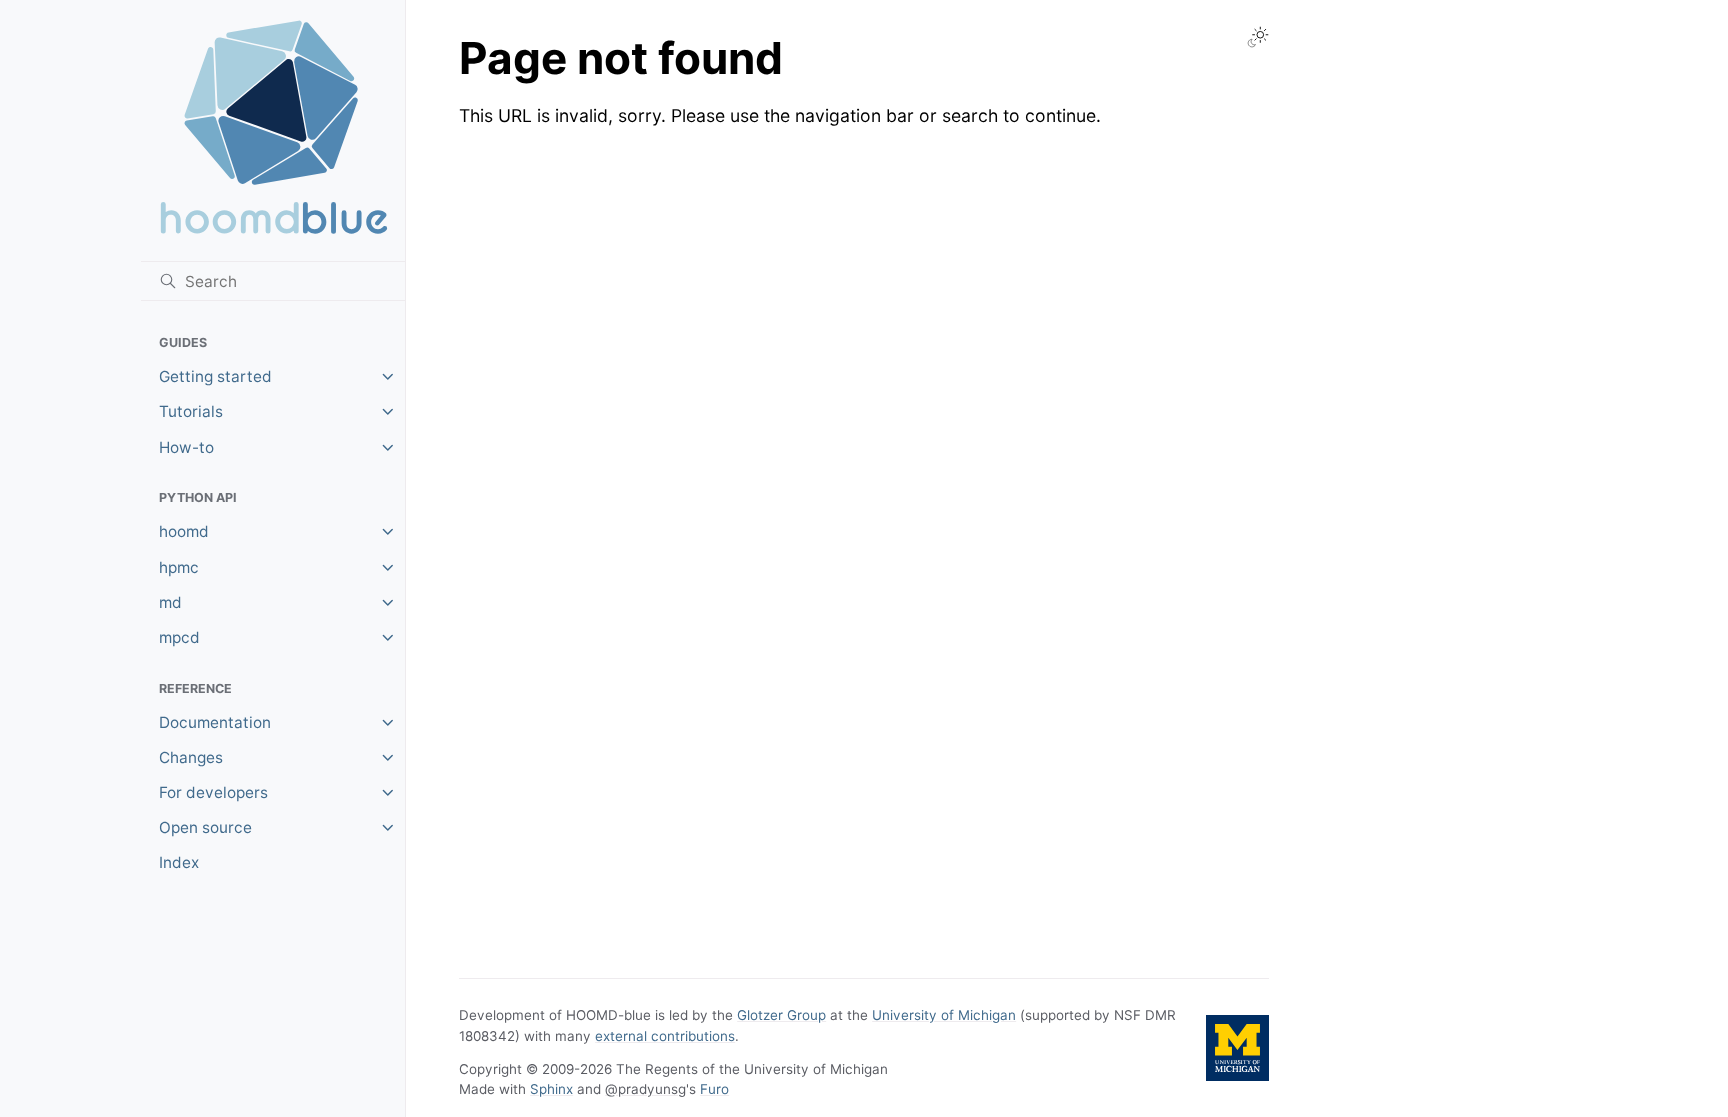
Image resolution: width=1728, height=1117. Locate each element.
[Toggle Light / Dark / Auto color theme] (1258, 37)
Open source (205, 827)
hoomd (184, 531)
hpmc (179, 567)
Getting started (215, 376)
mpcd (179, 637)
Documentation (215, 722)
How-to (186, 447)
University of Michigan (944, 1015)
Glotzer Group (781, 1015)
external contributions (665, 1036)
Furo (714, 1089)
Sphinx (551, 1089)
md (170, 602)
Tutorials (191, 411)
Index (179, 862)
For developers (213, 792)
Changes (191, 757)
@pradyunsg (645, 1089)
